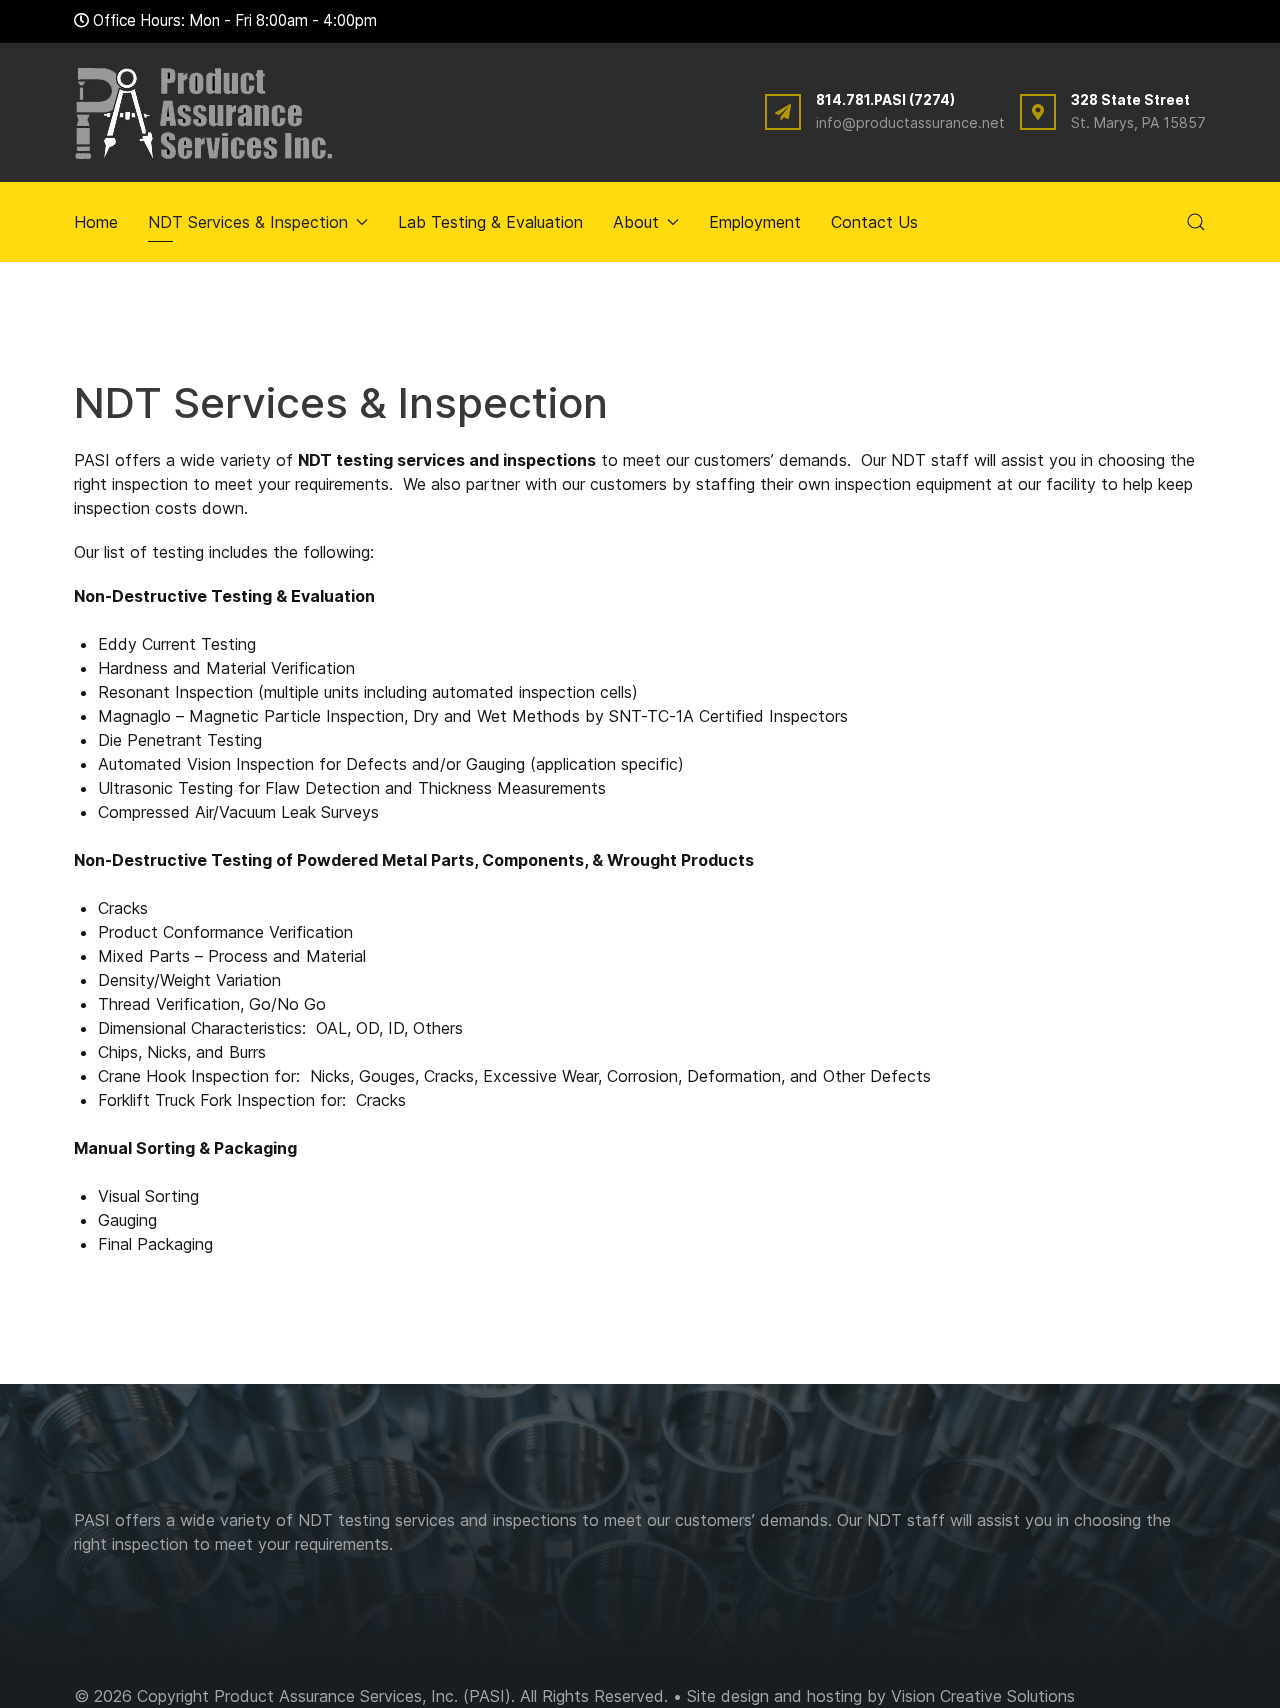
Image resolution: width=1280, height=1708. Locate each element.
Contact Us (874, 222)
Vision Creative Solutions (983, 1696)
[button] (1196, 222)
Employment (755, 222)
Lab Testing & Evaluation (490, 222)
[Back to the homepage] (204, 112)
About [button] (636, 222)
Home (96, 222)
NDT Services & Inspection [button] (248, 222)
